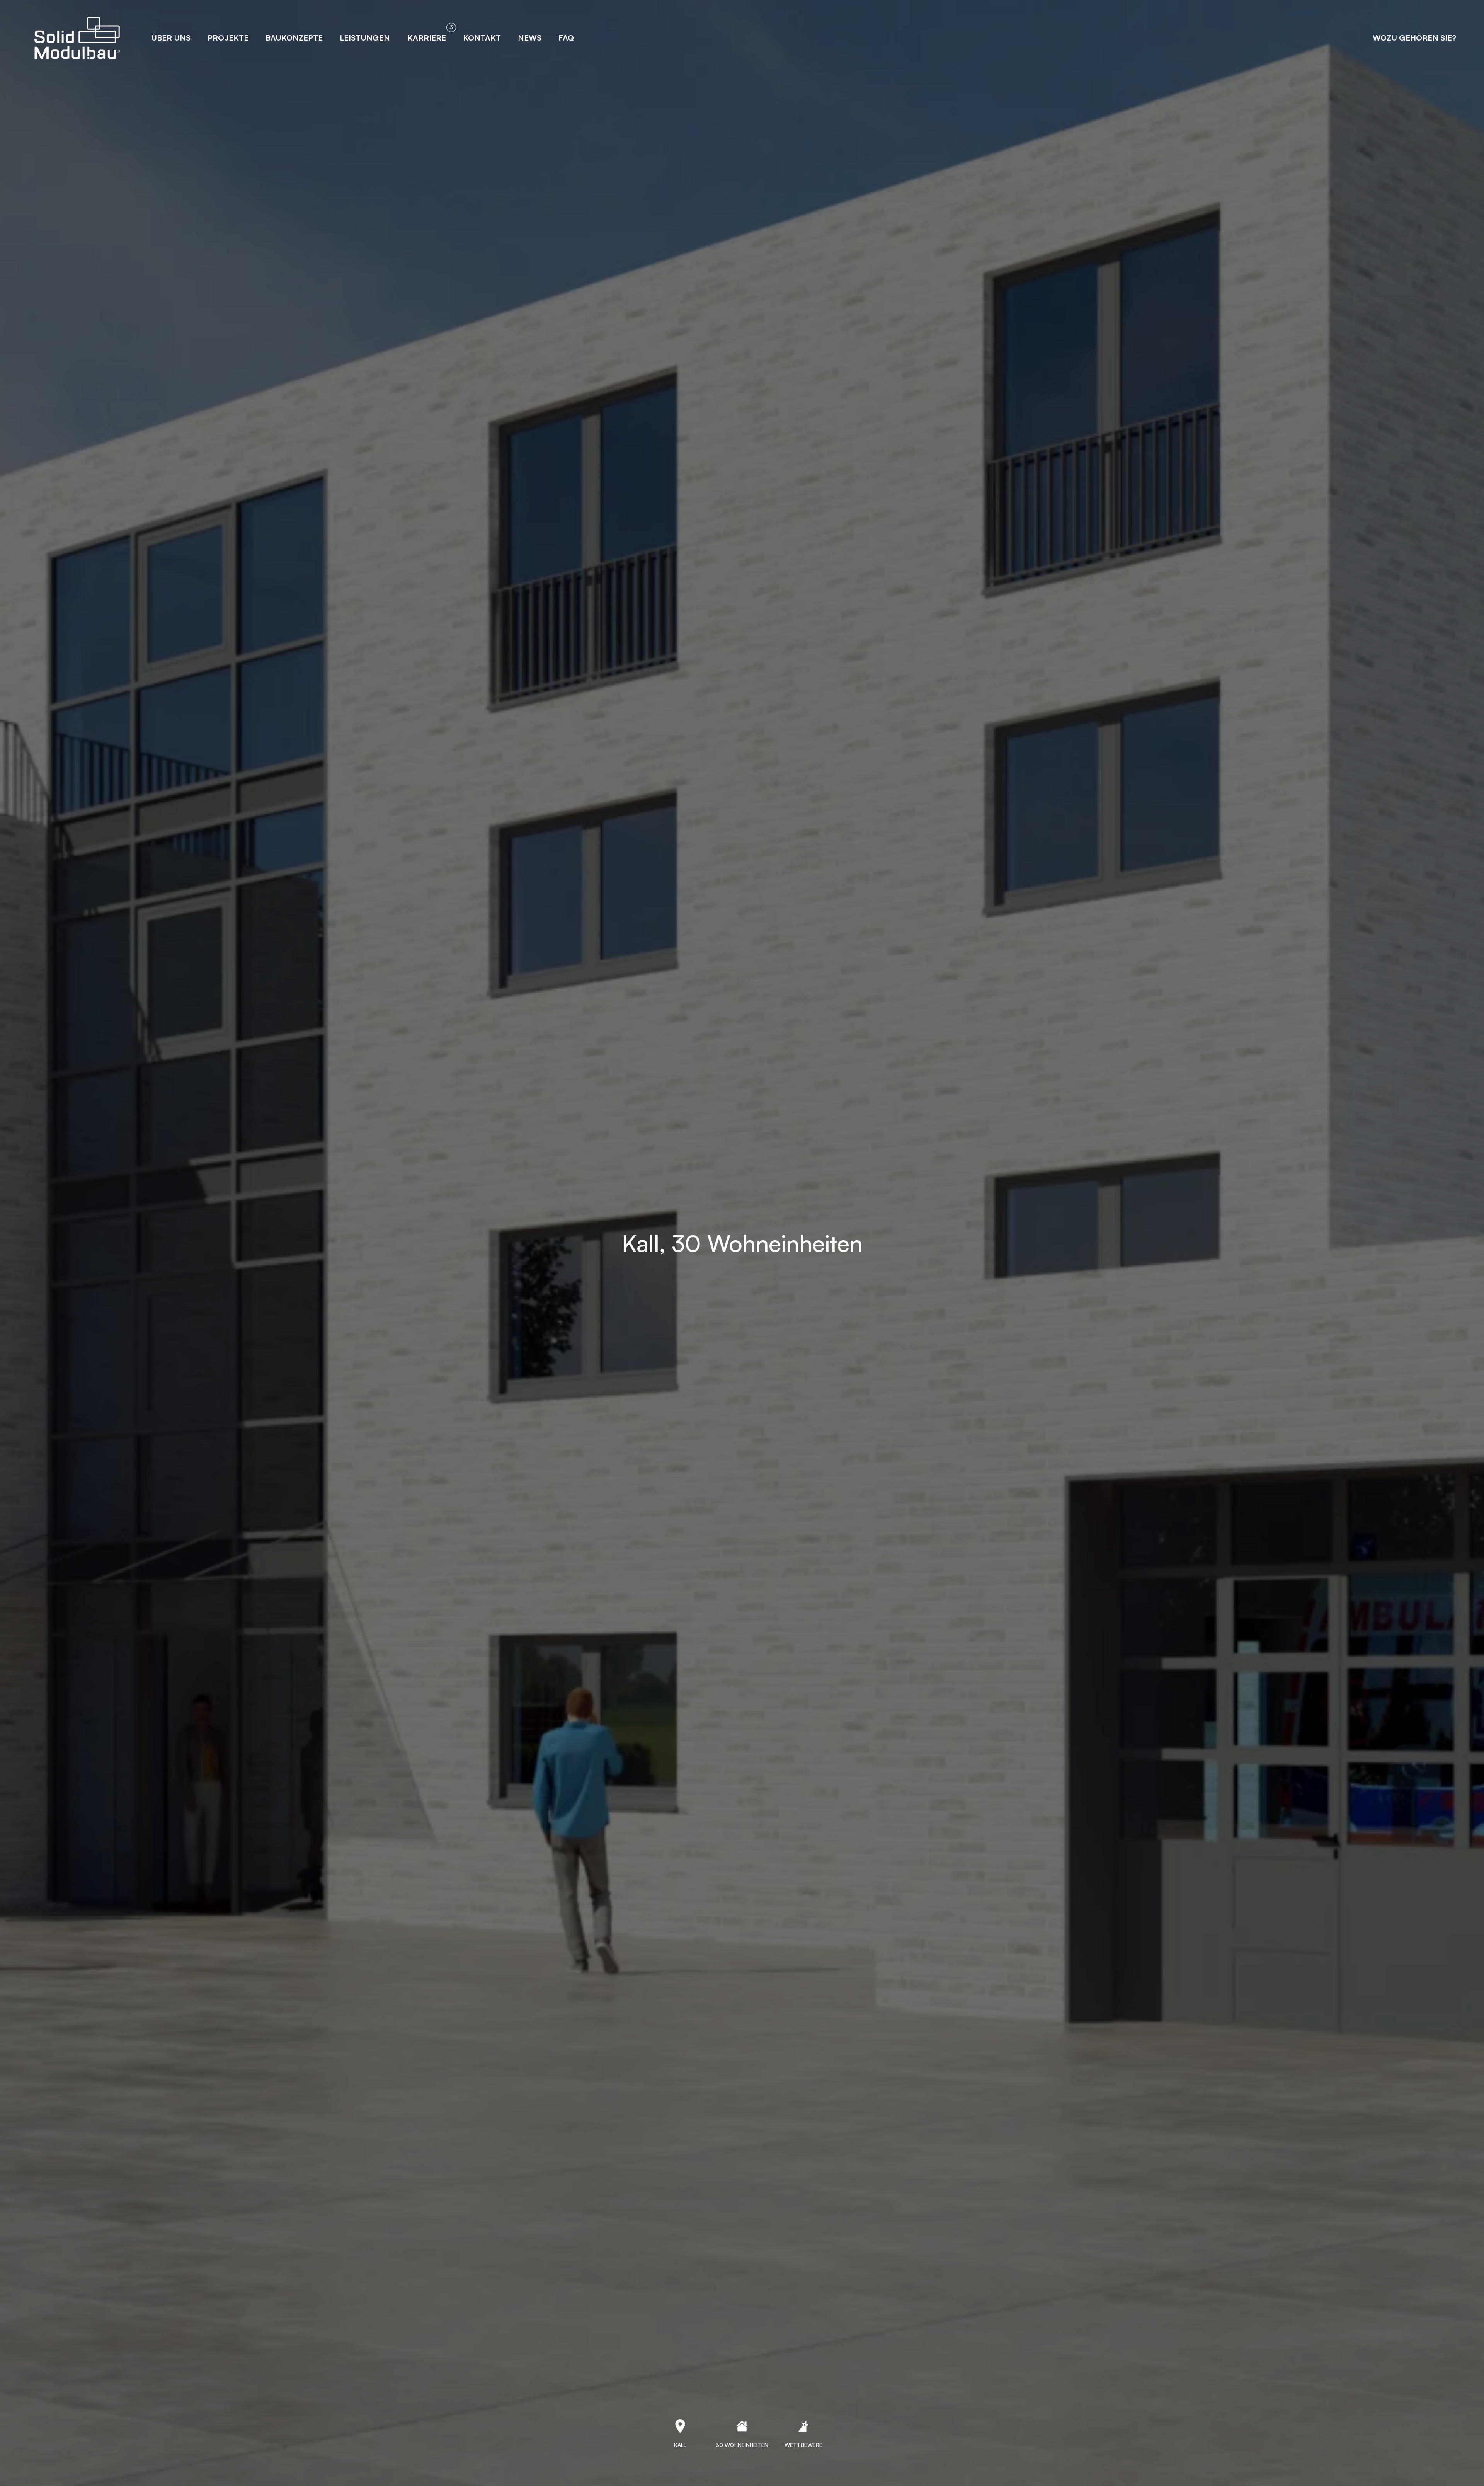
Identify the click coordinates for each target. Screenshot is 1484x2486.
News (530, 38)
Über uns (171, 38)
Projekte (228, 38)
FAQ (566, 38)
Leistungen (365, 38)
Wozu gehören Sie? (1414, 38)
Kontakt (482, 38)
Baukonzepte (294, 38)
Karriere (427, 38)
